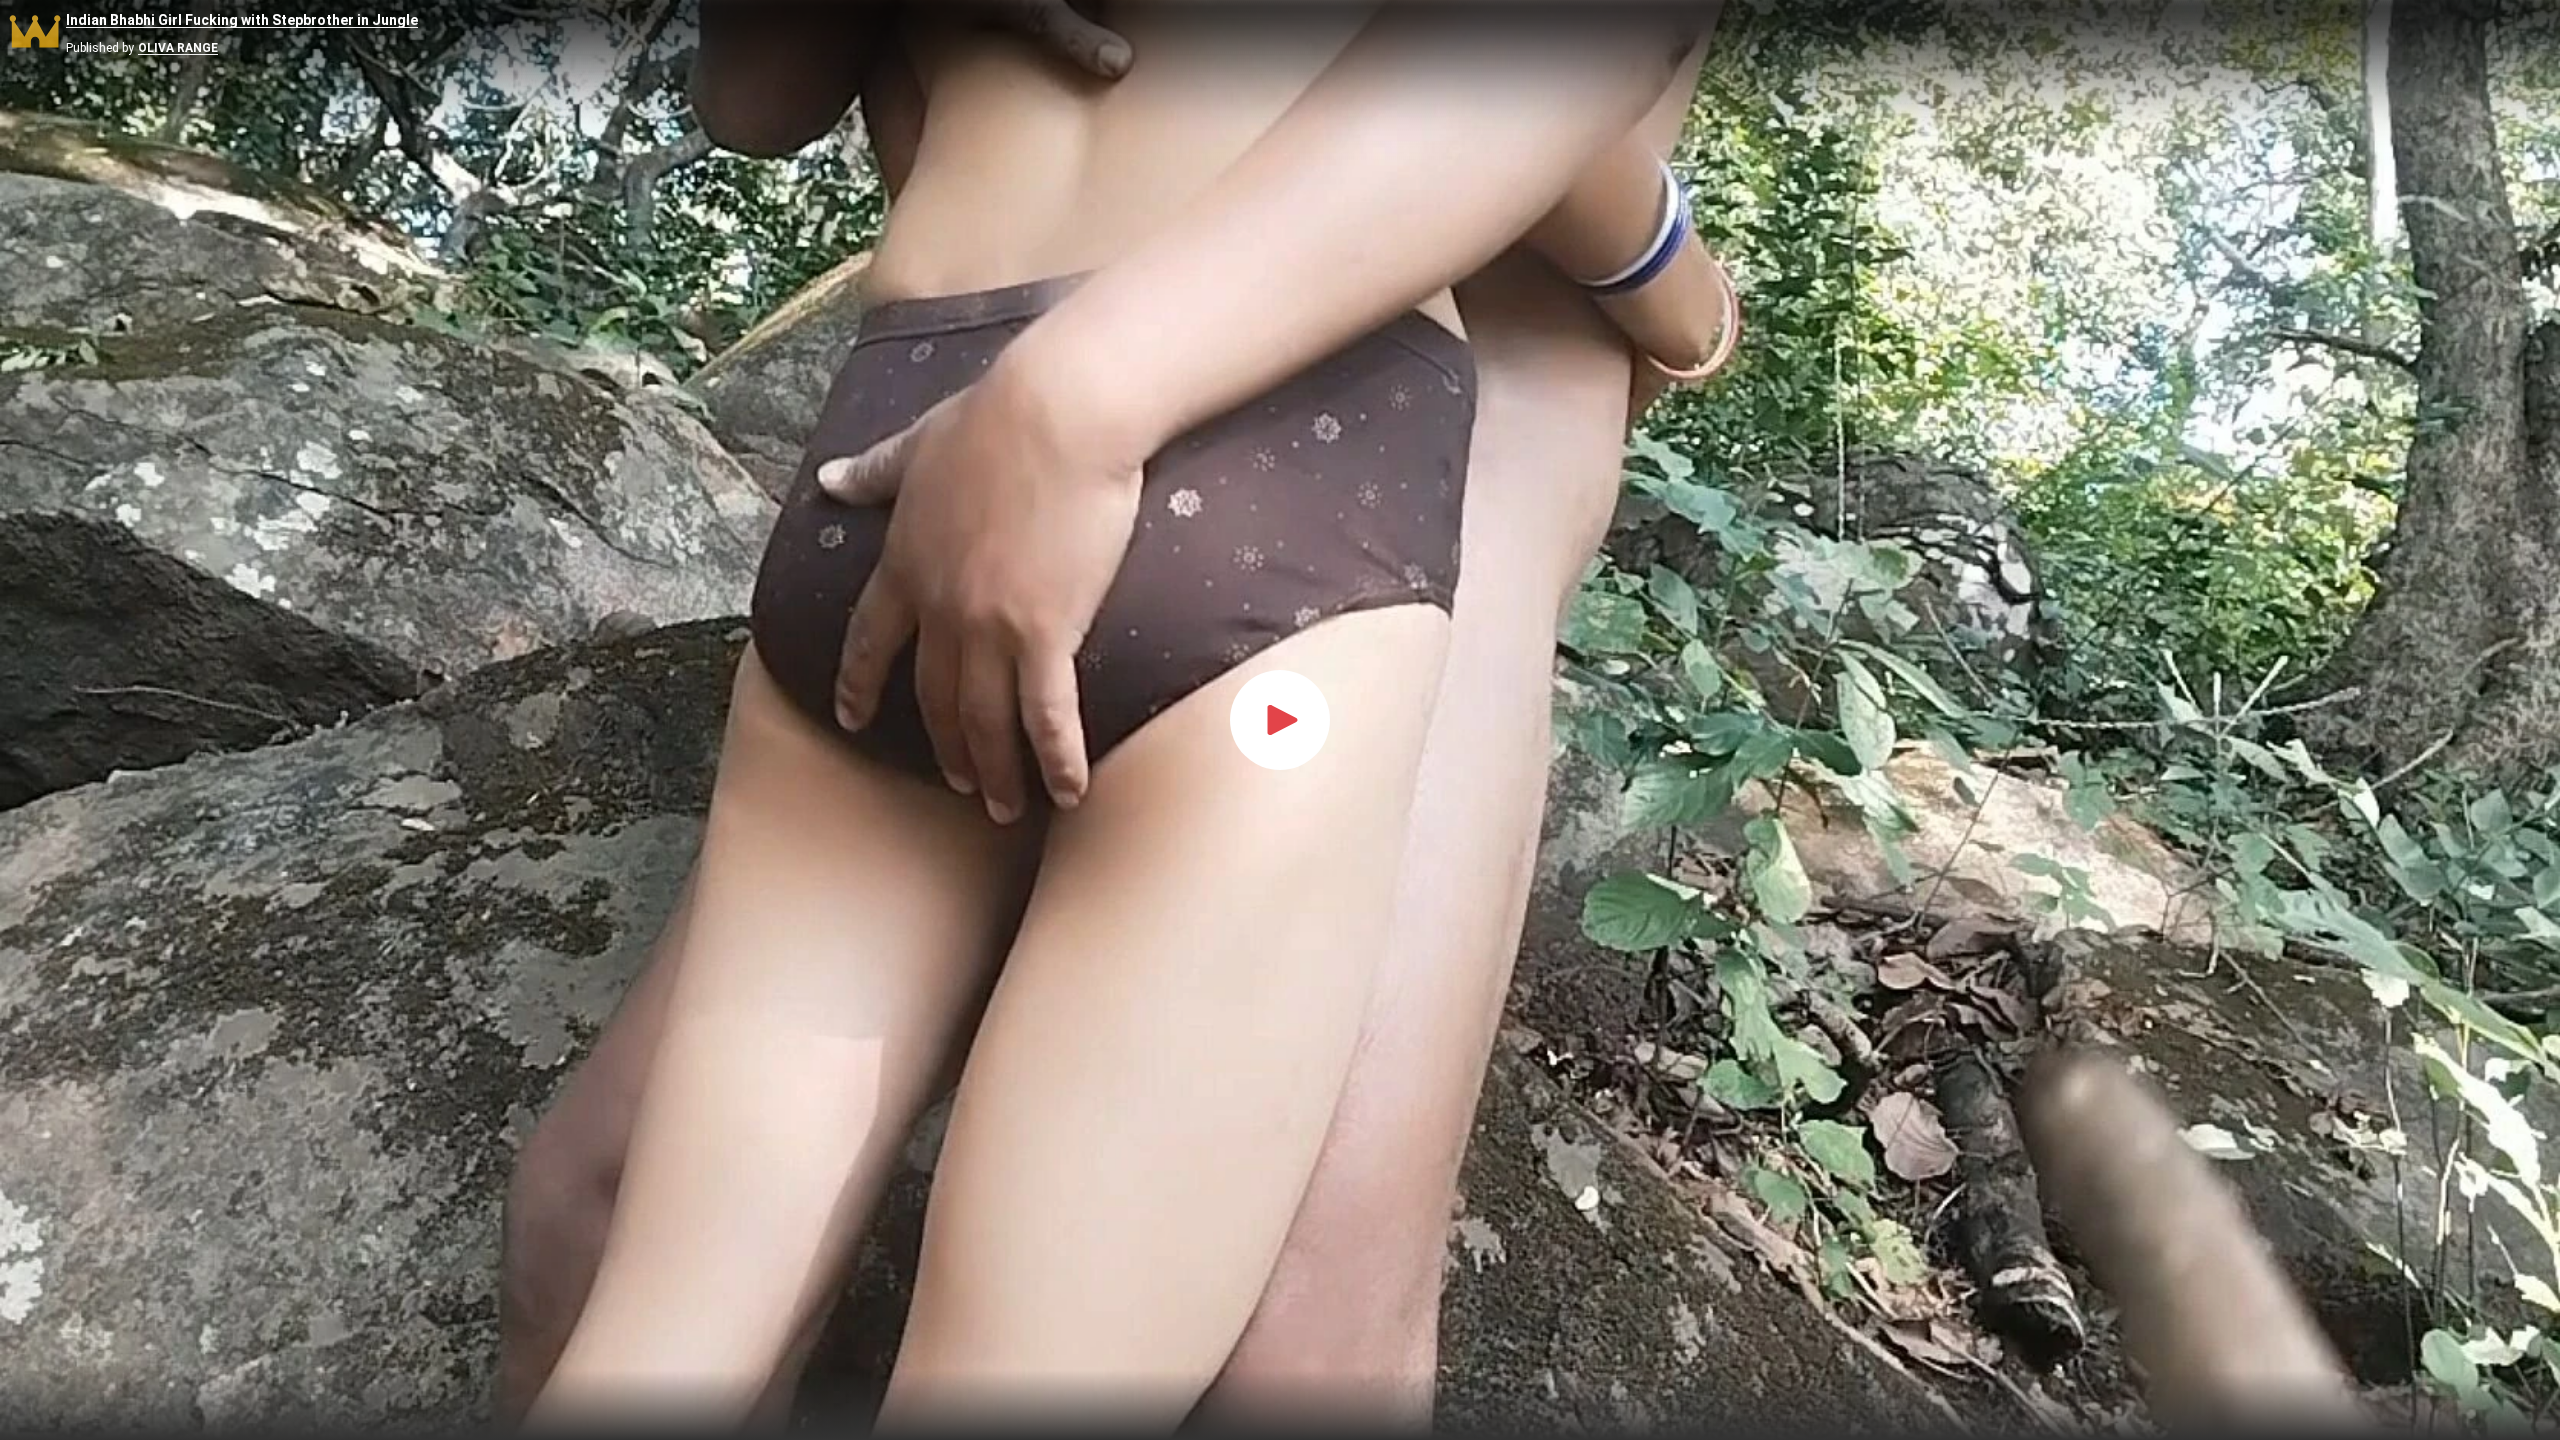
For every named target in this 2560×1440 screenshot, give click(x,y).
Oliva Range (178, 48)
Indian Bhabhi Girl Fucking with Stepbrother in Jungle (242, 20)
